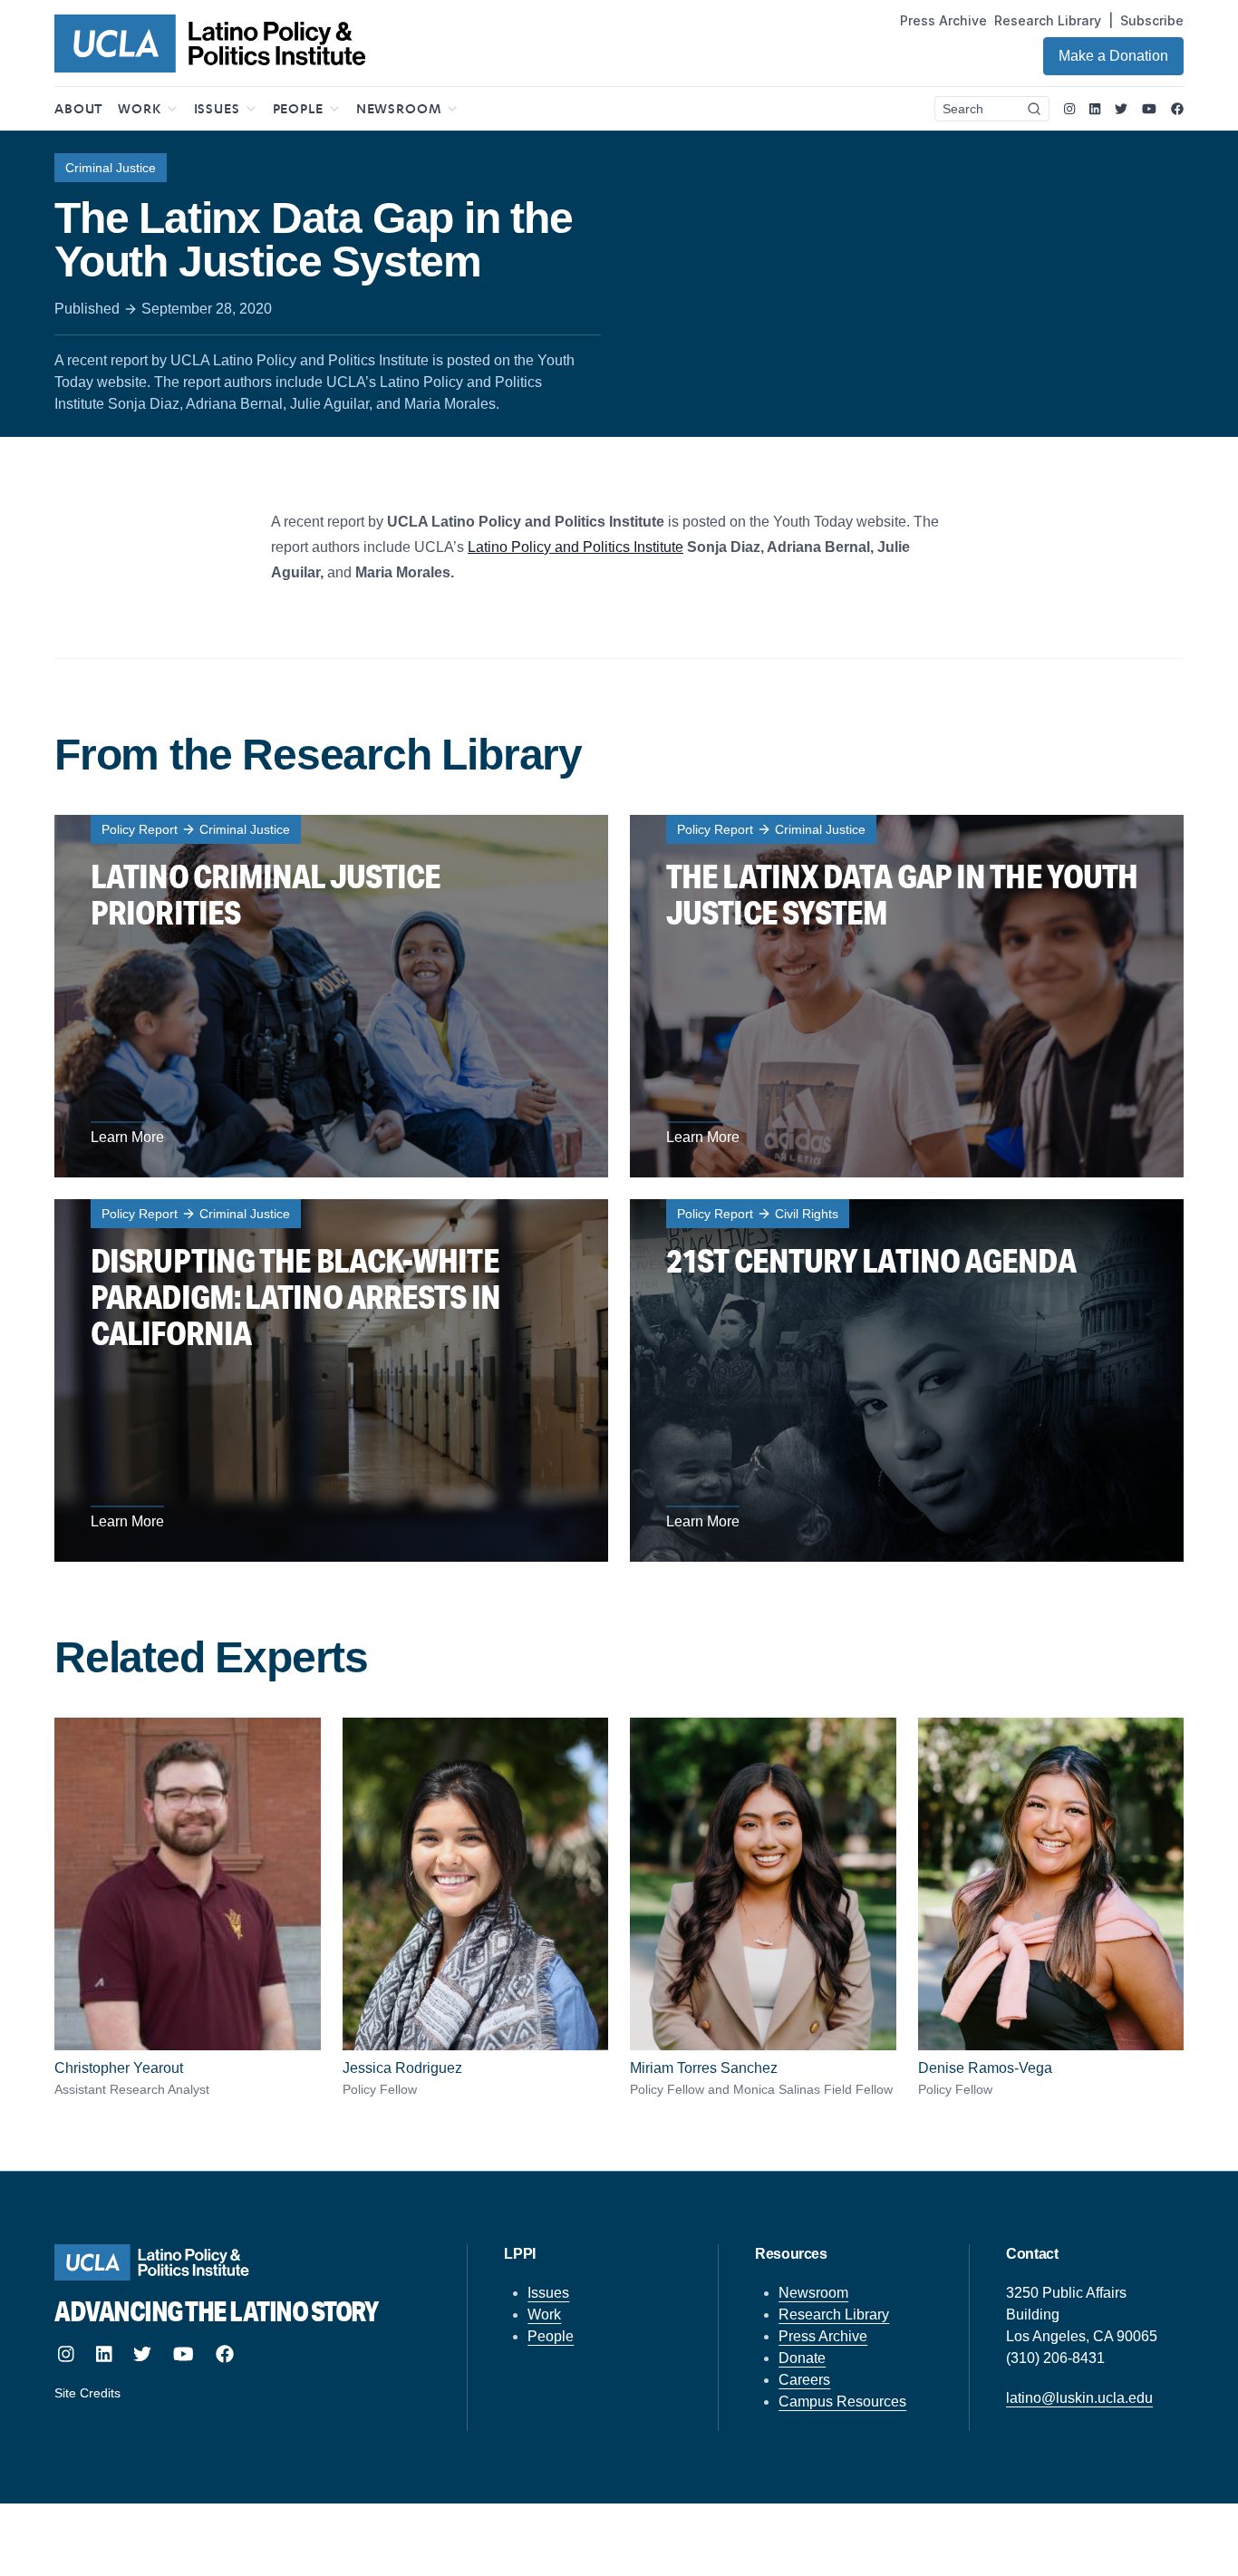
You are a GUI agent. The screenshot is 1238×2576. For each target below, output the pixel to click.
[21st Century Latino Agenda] (907, 1380)
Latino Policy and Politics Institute (575, 547)
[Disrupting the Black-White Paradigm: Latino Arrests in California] (331, 1380)
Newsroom (813, 2293)
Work (544, 2315)
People (551, 2336)
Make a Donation (1113, 56)
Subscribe (1152, 20)
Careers (804, 2380)
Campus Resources (842, 2402)
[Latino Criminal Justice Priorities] (331, 996)
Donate (802, 2358)
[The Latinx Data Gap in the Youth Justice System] (907, 996)
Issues (548, 2293)
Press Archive (943, 20)
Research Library (1048, 20)
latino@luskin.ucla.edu (1079, 2398)
